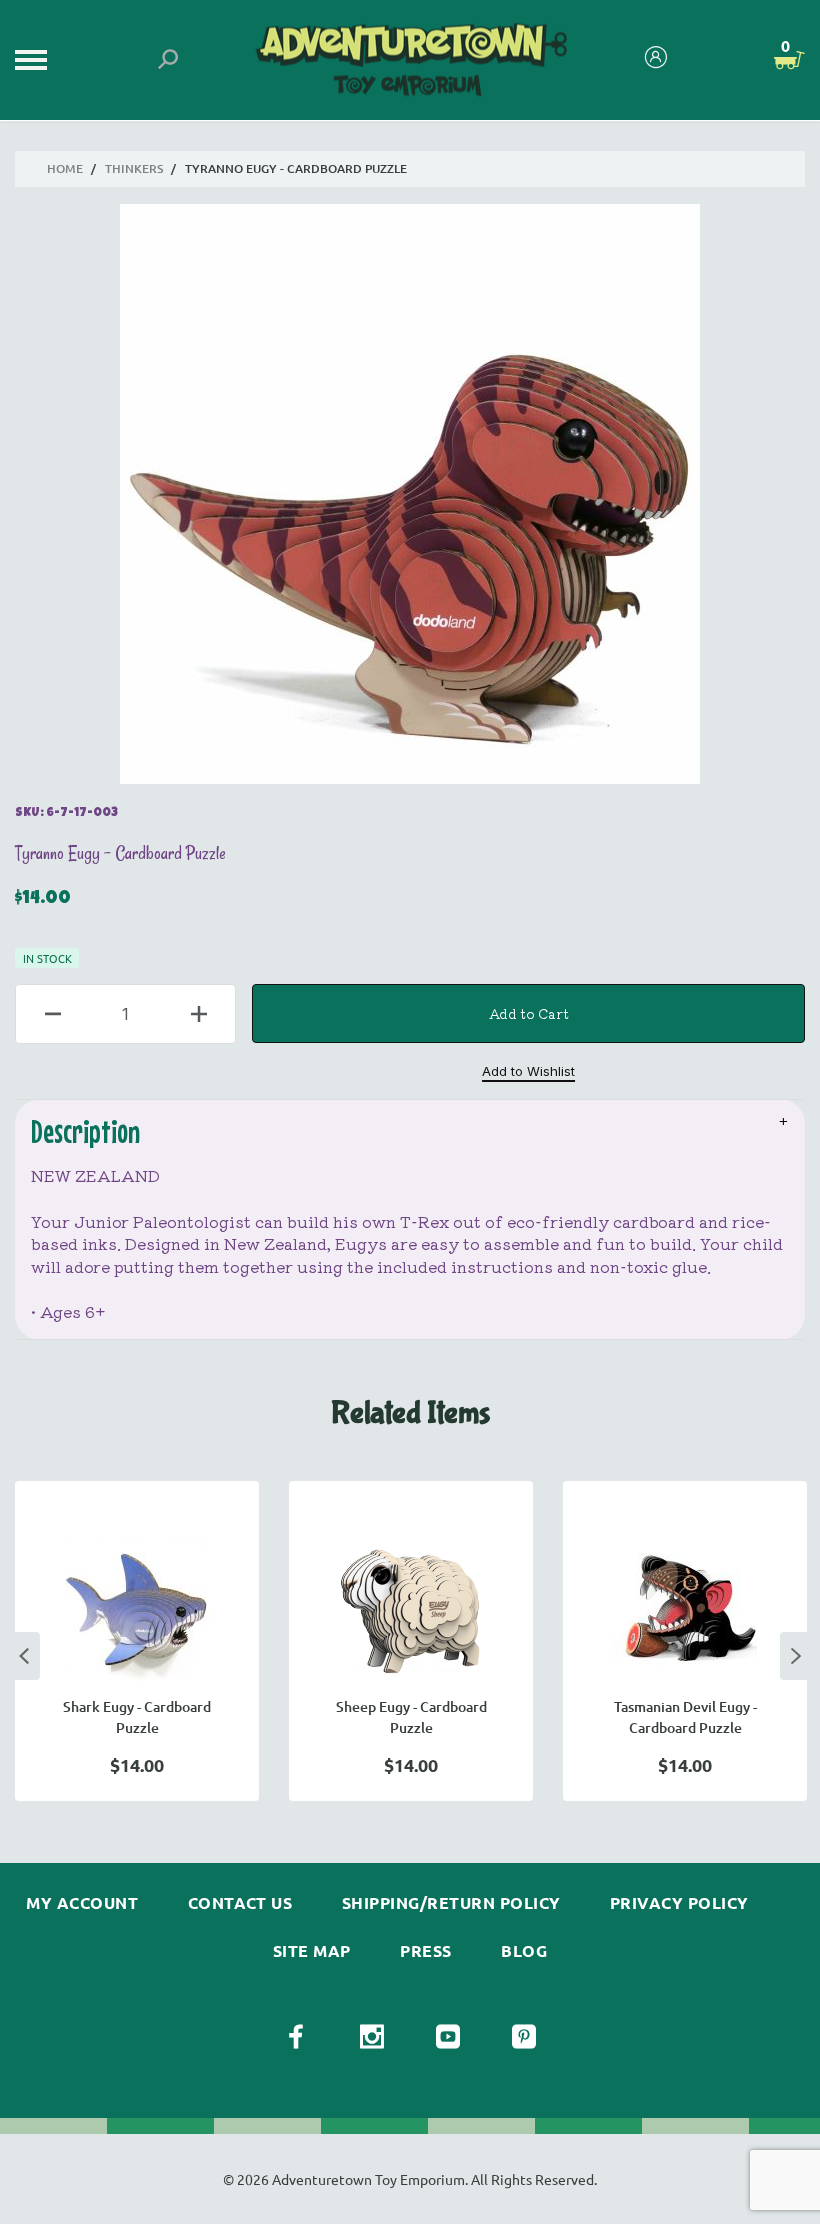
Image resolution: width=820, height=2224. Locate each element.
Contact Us (240, 1903)
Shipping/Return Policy (451, 1903)
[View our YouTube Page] (448, 2037)
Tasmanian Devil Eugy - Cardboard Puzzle (685, 1717)
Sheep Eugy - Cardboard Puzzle (411, 1717)
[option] (137, 1641)
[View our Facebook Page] (296, 2037)
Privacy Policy (679, 1903)
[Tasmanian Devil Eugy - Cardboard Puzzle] (685, 1609)
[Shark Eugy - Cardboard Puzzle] (137, 1609)
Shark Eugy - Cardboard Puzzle (137, 1717)
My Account (82, 1903)
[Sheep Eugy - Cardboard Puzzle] (411, 1609)
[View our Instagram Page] (372, 2037)
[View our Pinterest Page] (524, 2037)
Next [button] (796, 1656)
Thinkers (134, 168)
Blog (524, 1951)
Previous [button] (24, 1656)
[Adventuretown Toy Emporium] (409, 60)
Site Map (312, 1951)
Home (65, 168)
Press (425, 1951)
